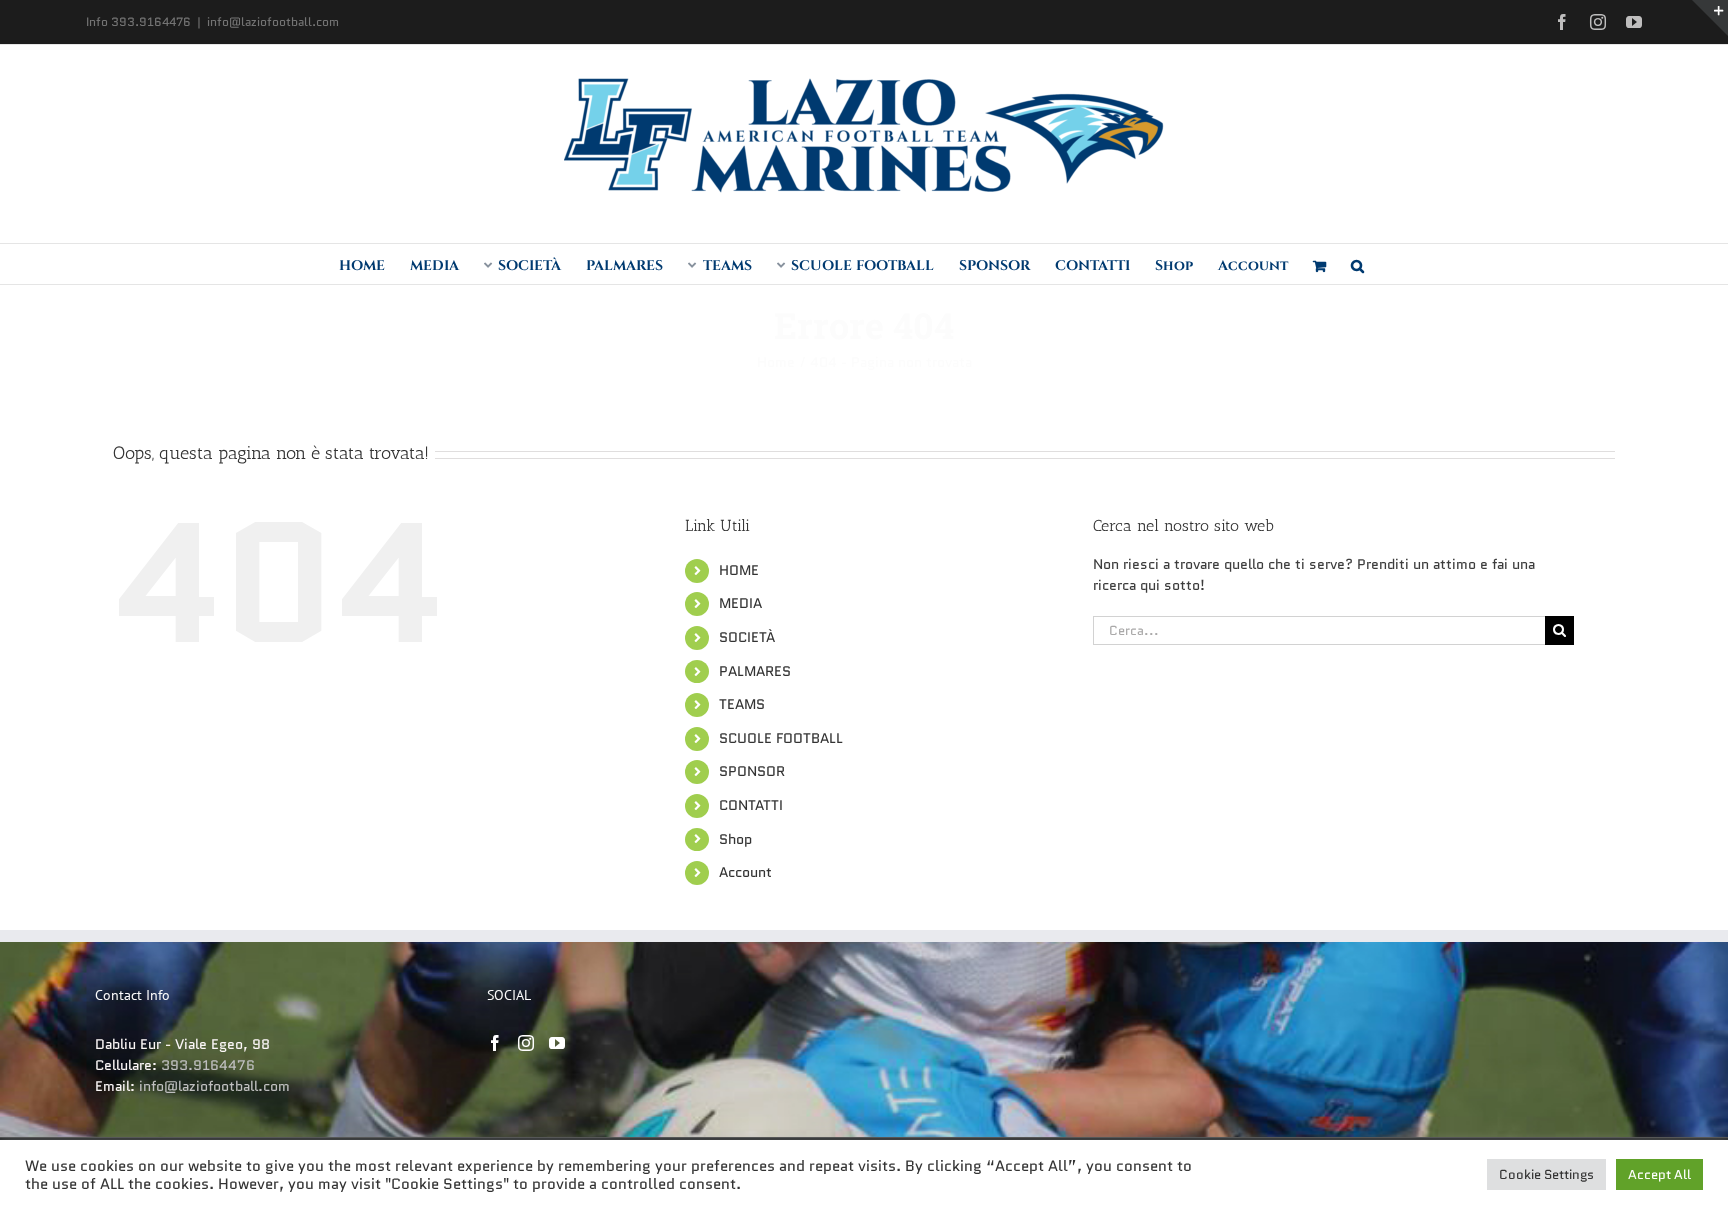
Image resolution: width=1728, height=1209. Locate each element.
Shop (735, 839)
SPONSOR (752, 771)
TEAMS (742, 704)
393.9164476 (208, 1065)
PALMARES (755, 671)
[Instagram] (526, 1043)
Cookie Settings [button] (1546, 1174)
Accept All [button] (1659, 1174)
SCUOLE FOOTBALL (781, 738)
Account (745, 872)
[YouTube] (557, 1043)
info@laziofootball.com (273, 21)
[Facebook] (495, 1043)
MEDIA (740, 603)
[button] (1357, 264)
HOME (739, 570)
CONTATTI (751, 805)
